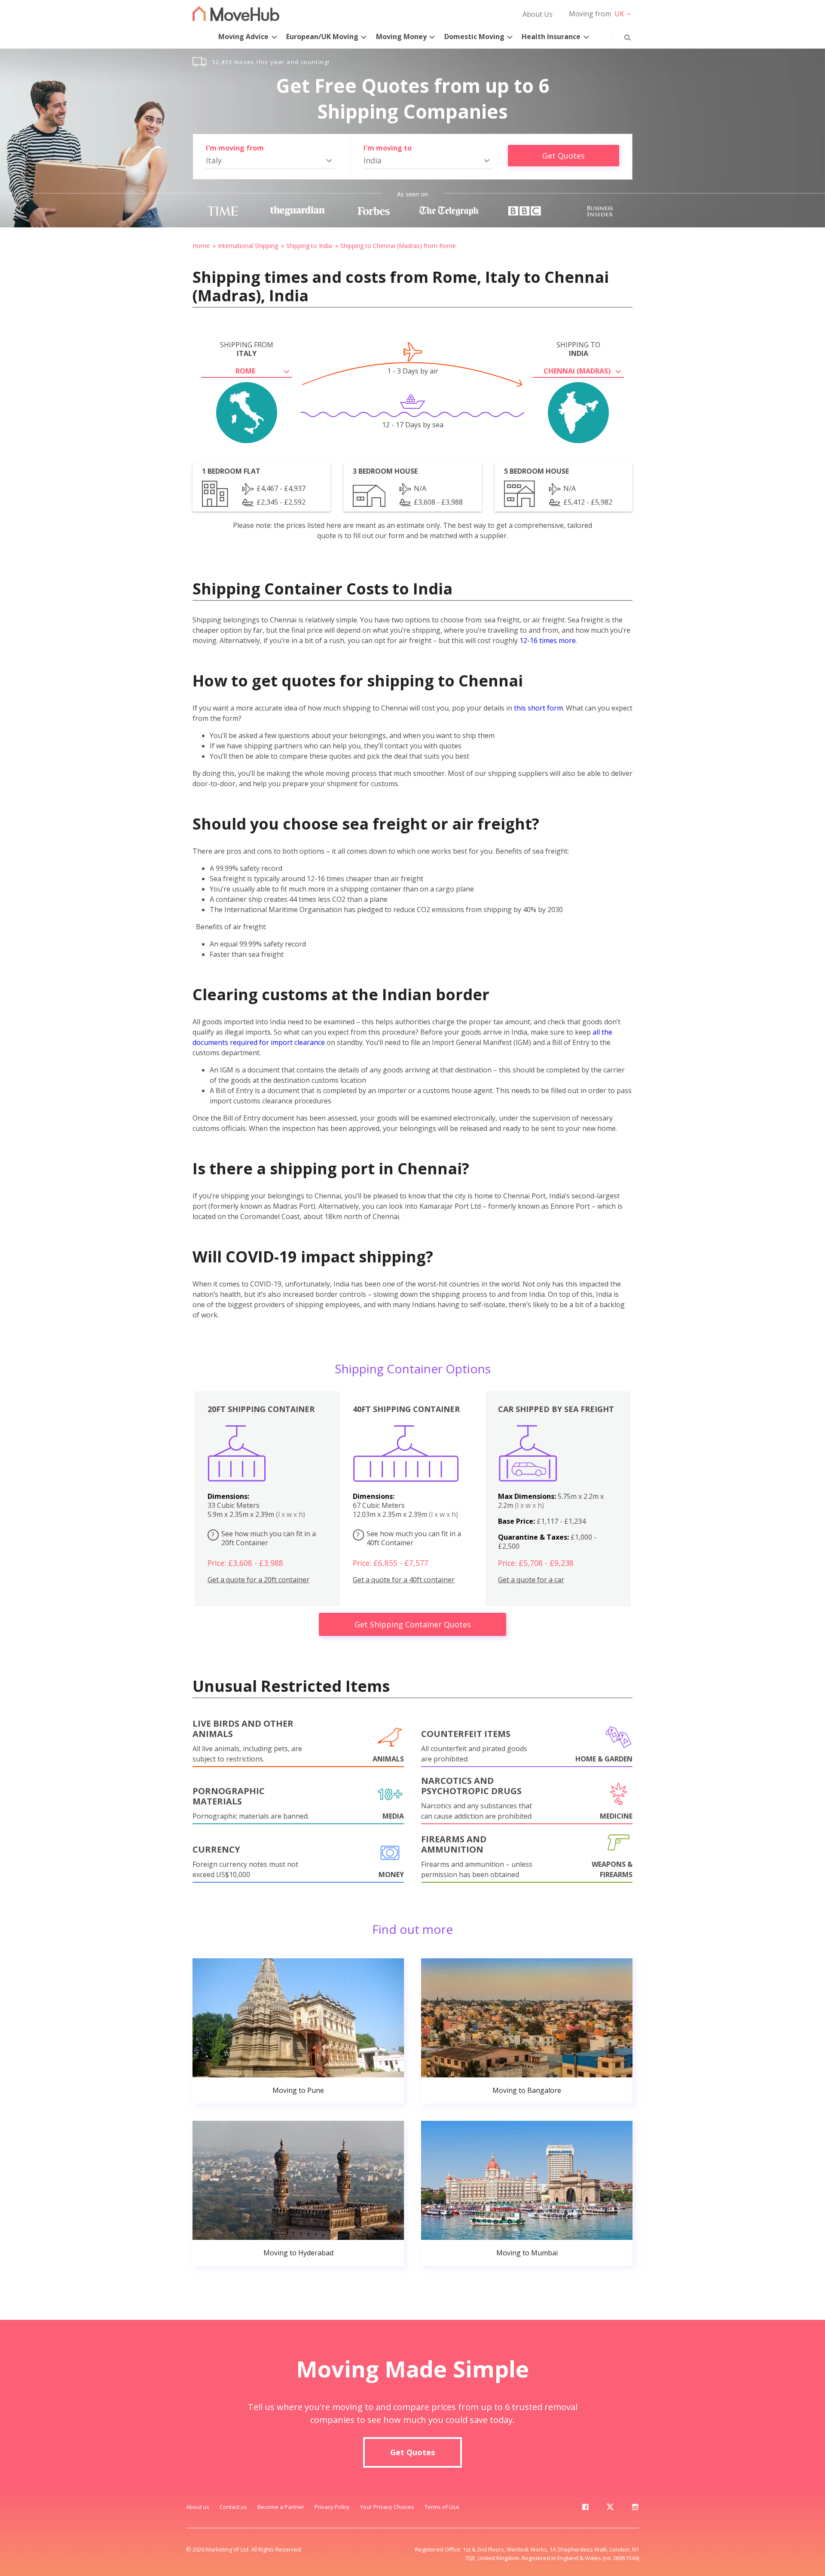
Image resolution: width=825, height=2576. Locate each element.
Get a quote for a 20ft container (258, 1580)
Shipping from (247, 349)
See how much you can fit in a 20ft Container (264, 1538)
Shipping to (578, 349)
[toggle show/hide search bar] (621, 36)
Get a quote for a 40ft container (404, 1580)
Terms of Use (442, 2507)
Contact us (233, 2507)
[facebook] (585, 2509)
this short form (538, 708)
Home (201, 246)
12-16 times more (548, 640)
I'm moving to (388, 148)
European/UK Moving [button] (322, 37)
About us (198, 2507)
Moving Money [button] (401, 37)
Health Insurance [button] (551, 37)
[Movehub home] (236, 14)
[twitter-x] (610, 2509)
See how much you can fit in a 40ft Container (409, 1538)
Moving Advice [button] (243, 37)
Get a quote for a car (531, 1580)
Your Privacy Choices (387, 2507)
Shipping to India (309, 246)
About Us (538, 14)
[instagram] (635, 2509)
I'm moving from (235, 148)
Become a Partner (281, 2507)
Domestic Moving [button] (474, 37)
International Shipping (248, 246)
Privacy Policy (332, 2507)
